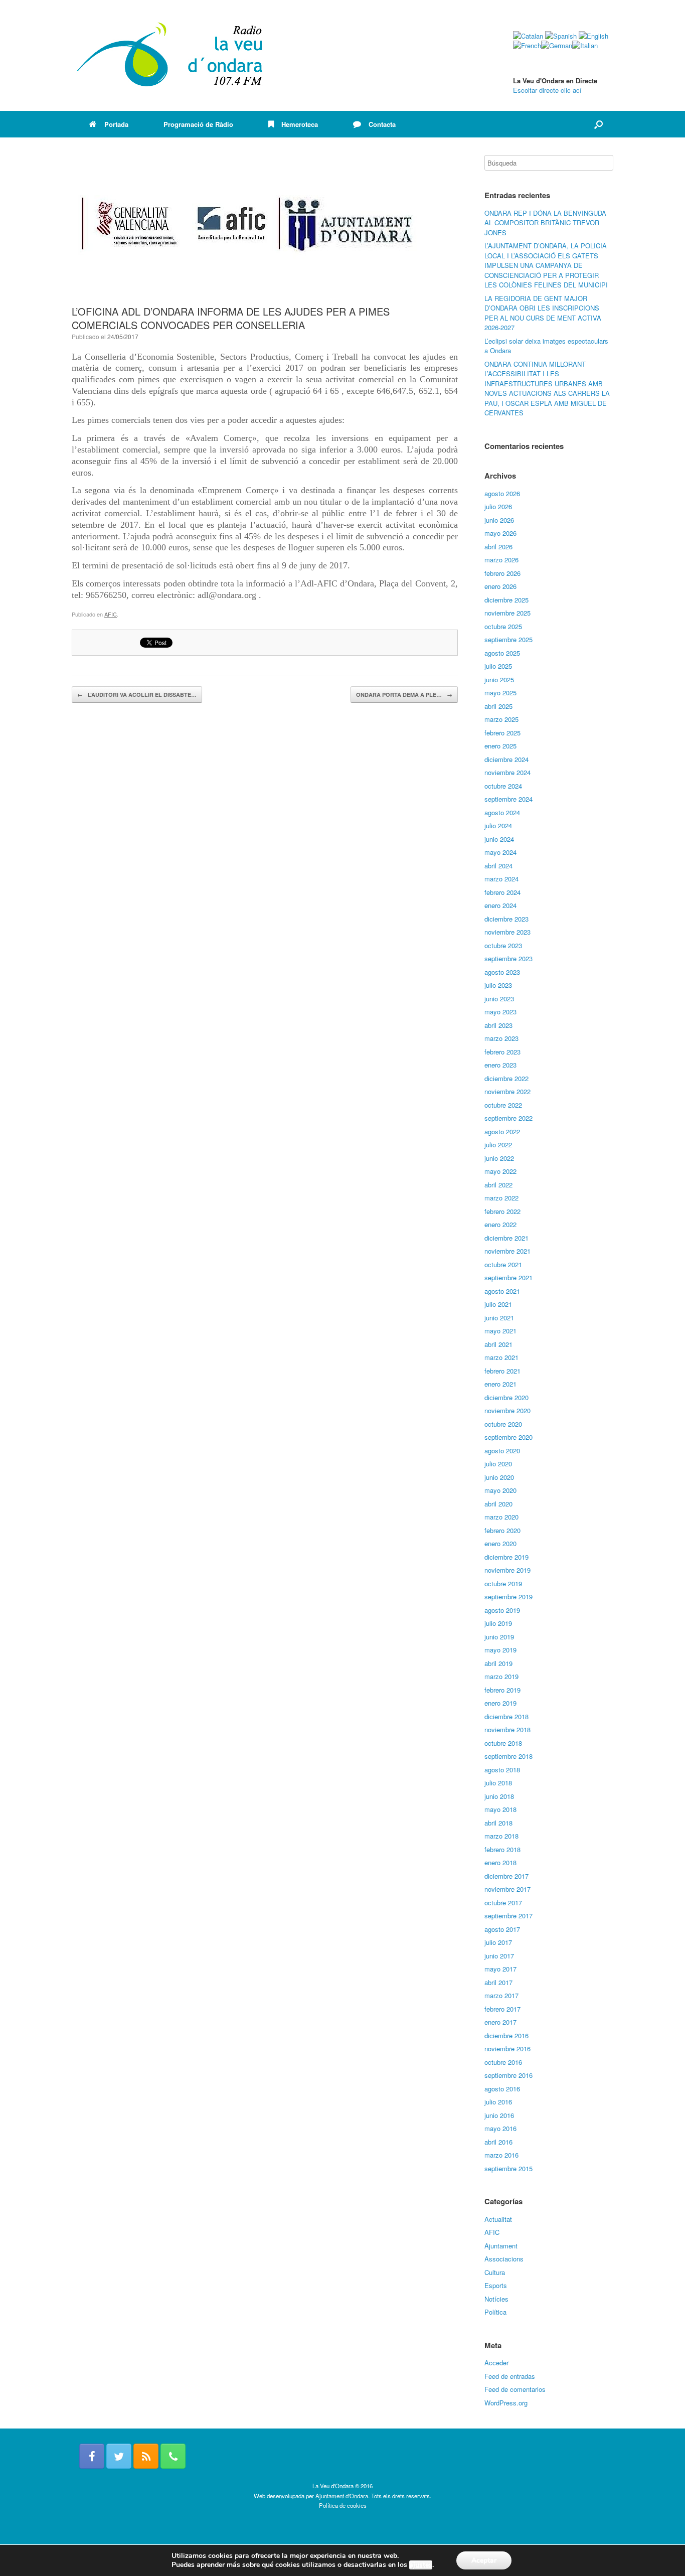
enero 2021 (500, 1384)
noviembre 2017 (507, 1889)
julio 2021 (498, 1304)
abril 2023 (498, 1025)
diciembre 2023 (506, 919)
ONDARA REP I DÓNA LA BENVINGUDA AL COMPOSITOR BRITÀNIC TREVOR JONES (545, 223)
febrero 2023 (502, 1052)
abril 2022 (498, 1185)
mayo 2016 (500, 2128)
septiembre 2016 (508, 2075)
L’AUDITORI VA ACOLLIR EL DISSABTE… (137, 695)
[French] (527, 45)
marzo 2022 (501, 1198)
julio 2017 (498, 1942)
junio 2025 (499, 679)
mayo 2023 (500, 1012)
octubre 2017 (503, 1903)
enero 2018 (500, 1862)
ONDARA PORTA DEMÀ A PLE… (404, 695)
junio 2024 (499, 839)
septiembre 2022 (508, 1118)
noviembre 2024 (507, 772)
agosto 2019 (502, 1610)
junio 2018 (499, 1796)
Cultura (495, 2272)
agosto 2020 (502, 1451)
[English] (593, 36)
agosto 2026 (502, 493)
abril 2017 (498, 1982)
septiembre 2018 (508, 1756)
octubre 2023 (503, 945)
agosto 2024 (502, 812)
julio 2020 (498, 1464)
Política (495, 2312)
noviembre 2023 (507, 932)
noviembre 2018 (507, 1729)
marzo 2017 (501, 1995)
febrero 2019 (502, 1690)
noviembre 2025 (507, 613)
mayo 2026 (500, 533)
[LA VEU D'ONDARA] (170, 55)
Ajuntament (501, 2246)
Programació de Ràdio (198, 124)
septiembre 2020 (508, 1437)
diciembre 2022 (506, 1078)
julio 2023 (498, 985)
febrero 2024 (502, 892)
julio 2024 (498, 825)
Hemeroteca (300, 124)
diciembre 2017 (506, 1876)
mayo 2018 (500, 1809)
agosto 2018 (502, 1770)
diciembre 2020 (506, 1397)
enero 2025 (500, 746)
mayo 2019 (500, 1650)
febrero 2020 (502, 1530)
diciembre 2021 (506, 1238)
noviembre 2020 (507, 1410)
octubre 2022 (503, 1105)
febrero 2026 (502, 573)
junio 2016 (499, 2115)
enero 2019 (500, 1703)
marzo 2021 (501, 1357)
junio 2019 (499, 1637)
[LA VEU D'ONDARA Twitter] (119, 2456)
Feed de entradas (510, 2376)
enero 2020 (500, 1543)
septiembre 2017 (508, 1916)
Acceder (496, 2363)
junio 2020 (499, 1477)
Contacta (382, 124)
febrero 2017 (502, 2009)
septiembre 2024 (508, 799)
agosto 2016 (502, 2089)
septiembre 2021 (508, 1277)
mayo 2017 (500, 1969)
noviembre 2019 (507, 1570)
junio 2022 (499, 1158)
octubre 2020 (503, 1424)
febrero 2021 (502, 1371)
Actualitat (498, 2219)
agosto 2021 (502, 1291)
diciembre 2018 (506, 1716)
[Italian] (585, 45)
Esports (496, 2285)
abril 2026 (498, 547)
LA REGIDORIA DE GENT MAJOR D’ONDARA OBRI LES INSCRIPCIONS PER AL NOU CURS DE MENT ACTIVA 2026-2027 (543, 313)
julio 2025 (498, 666)
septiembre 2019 (508, 1597)
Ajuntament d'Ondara (342, 2496)
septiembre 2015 (508, 2168)
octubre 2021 (503, 1264)
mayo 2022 (500, 1171)
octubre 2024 (503, 786)
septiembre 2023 (508, 958)
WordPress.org (506, 2403)
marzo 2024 (501, 879)
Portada (116, 124)
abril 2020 (498, 1504)
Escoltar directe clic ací (547, 90)
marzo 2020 (501, 1517)
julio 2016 (498, 2102)
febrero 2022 (502, 1211)
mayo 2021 (500, 1331)
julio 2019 (498, 1623)
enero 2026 (500, 586)
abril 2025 (498, 706)
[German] (557, 45)
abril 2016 (498, 2142)
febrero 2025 (502, 733)
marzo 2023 (501, 1038)
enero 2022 (500, 1224)
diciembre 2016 (506, 2035)
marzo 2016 (501, 2155)
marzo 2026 (501, 560)
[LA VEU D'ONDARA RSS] (146, 2456)
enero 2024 (500, 905)
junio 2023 (499, 999)
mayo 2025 (500, 693)
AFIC (111, 614)
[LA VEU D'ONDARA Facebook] (92, 2456)
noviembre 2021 (507, 1251)
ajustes (421, 2565)
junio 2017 (499, 1956)
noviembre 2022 (507, 1091)
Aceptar (484, 2560)
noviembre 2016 (507, 2049)
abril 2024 (498, 866)
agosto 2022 (502, 1131)
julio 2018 (498, 1783)
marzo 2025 (501, 719)
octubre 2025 (503, 626)
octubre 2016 (503, 2062)
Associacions (504, 2259)
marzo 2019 (501, 1676)
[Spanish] (561, 36)
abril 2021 (498, 1344)
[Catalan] (528, 36)
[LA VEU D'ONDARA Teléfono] (173, 2456)
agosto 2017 (502, 1929)
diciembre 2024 (506, 759)
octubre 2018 (503, 1743)
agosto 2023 (502, 972)
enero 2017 (500, 2022)
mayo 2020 (500, 1490)
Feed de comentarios (515, 2389)
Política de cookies (343, 2505)
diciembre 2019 (506, 1557)
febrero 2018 (502, 1849)
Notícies (496, 2299)
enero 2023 (500, 1065)
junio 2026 (499, 520)
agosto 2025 (502, 653)
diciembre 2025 (506, 600)
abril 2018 (498, 1823)
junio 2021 (499, 1318)
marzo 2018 (501, 1836)
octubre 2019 (503, 1583)
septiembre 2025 (508, 639)
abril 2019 (498, 1663)
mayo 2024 (500, 852)
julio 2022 (498, 1145)
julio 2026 (498, 506)
